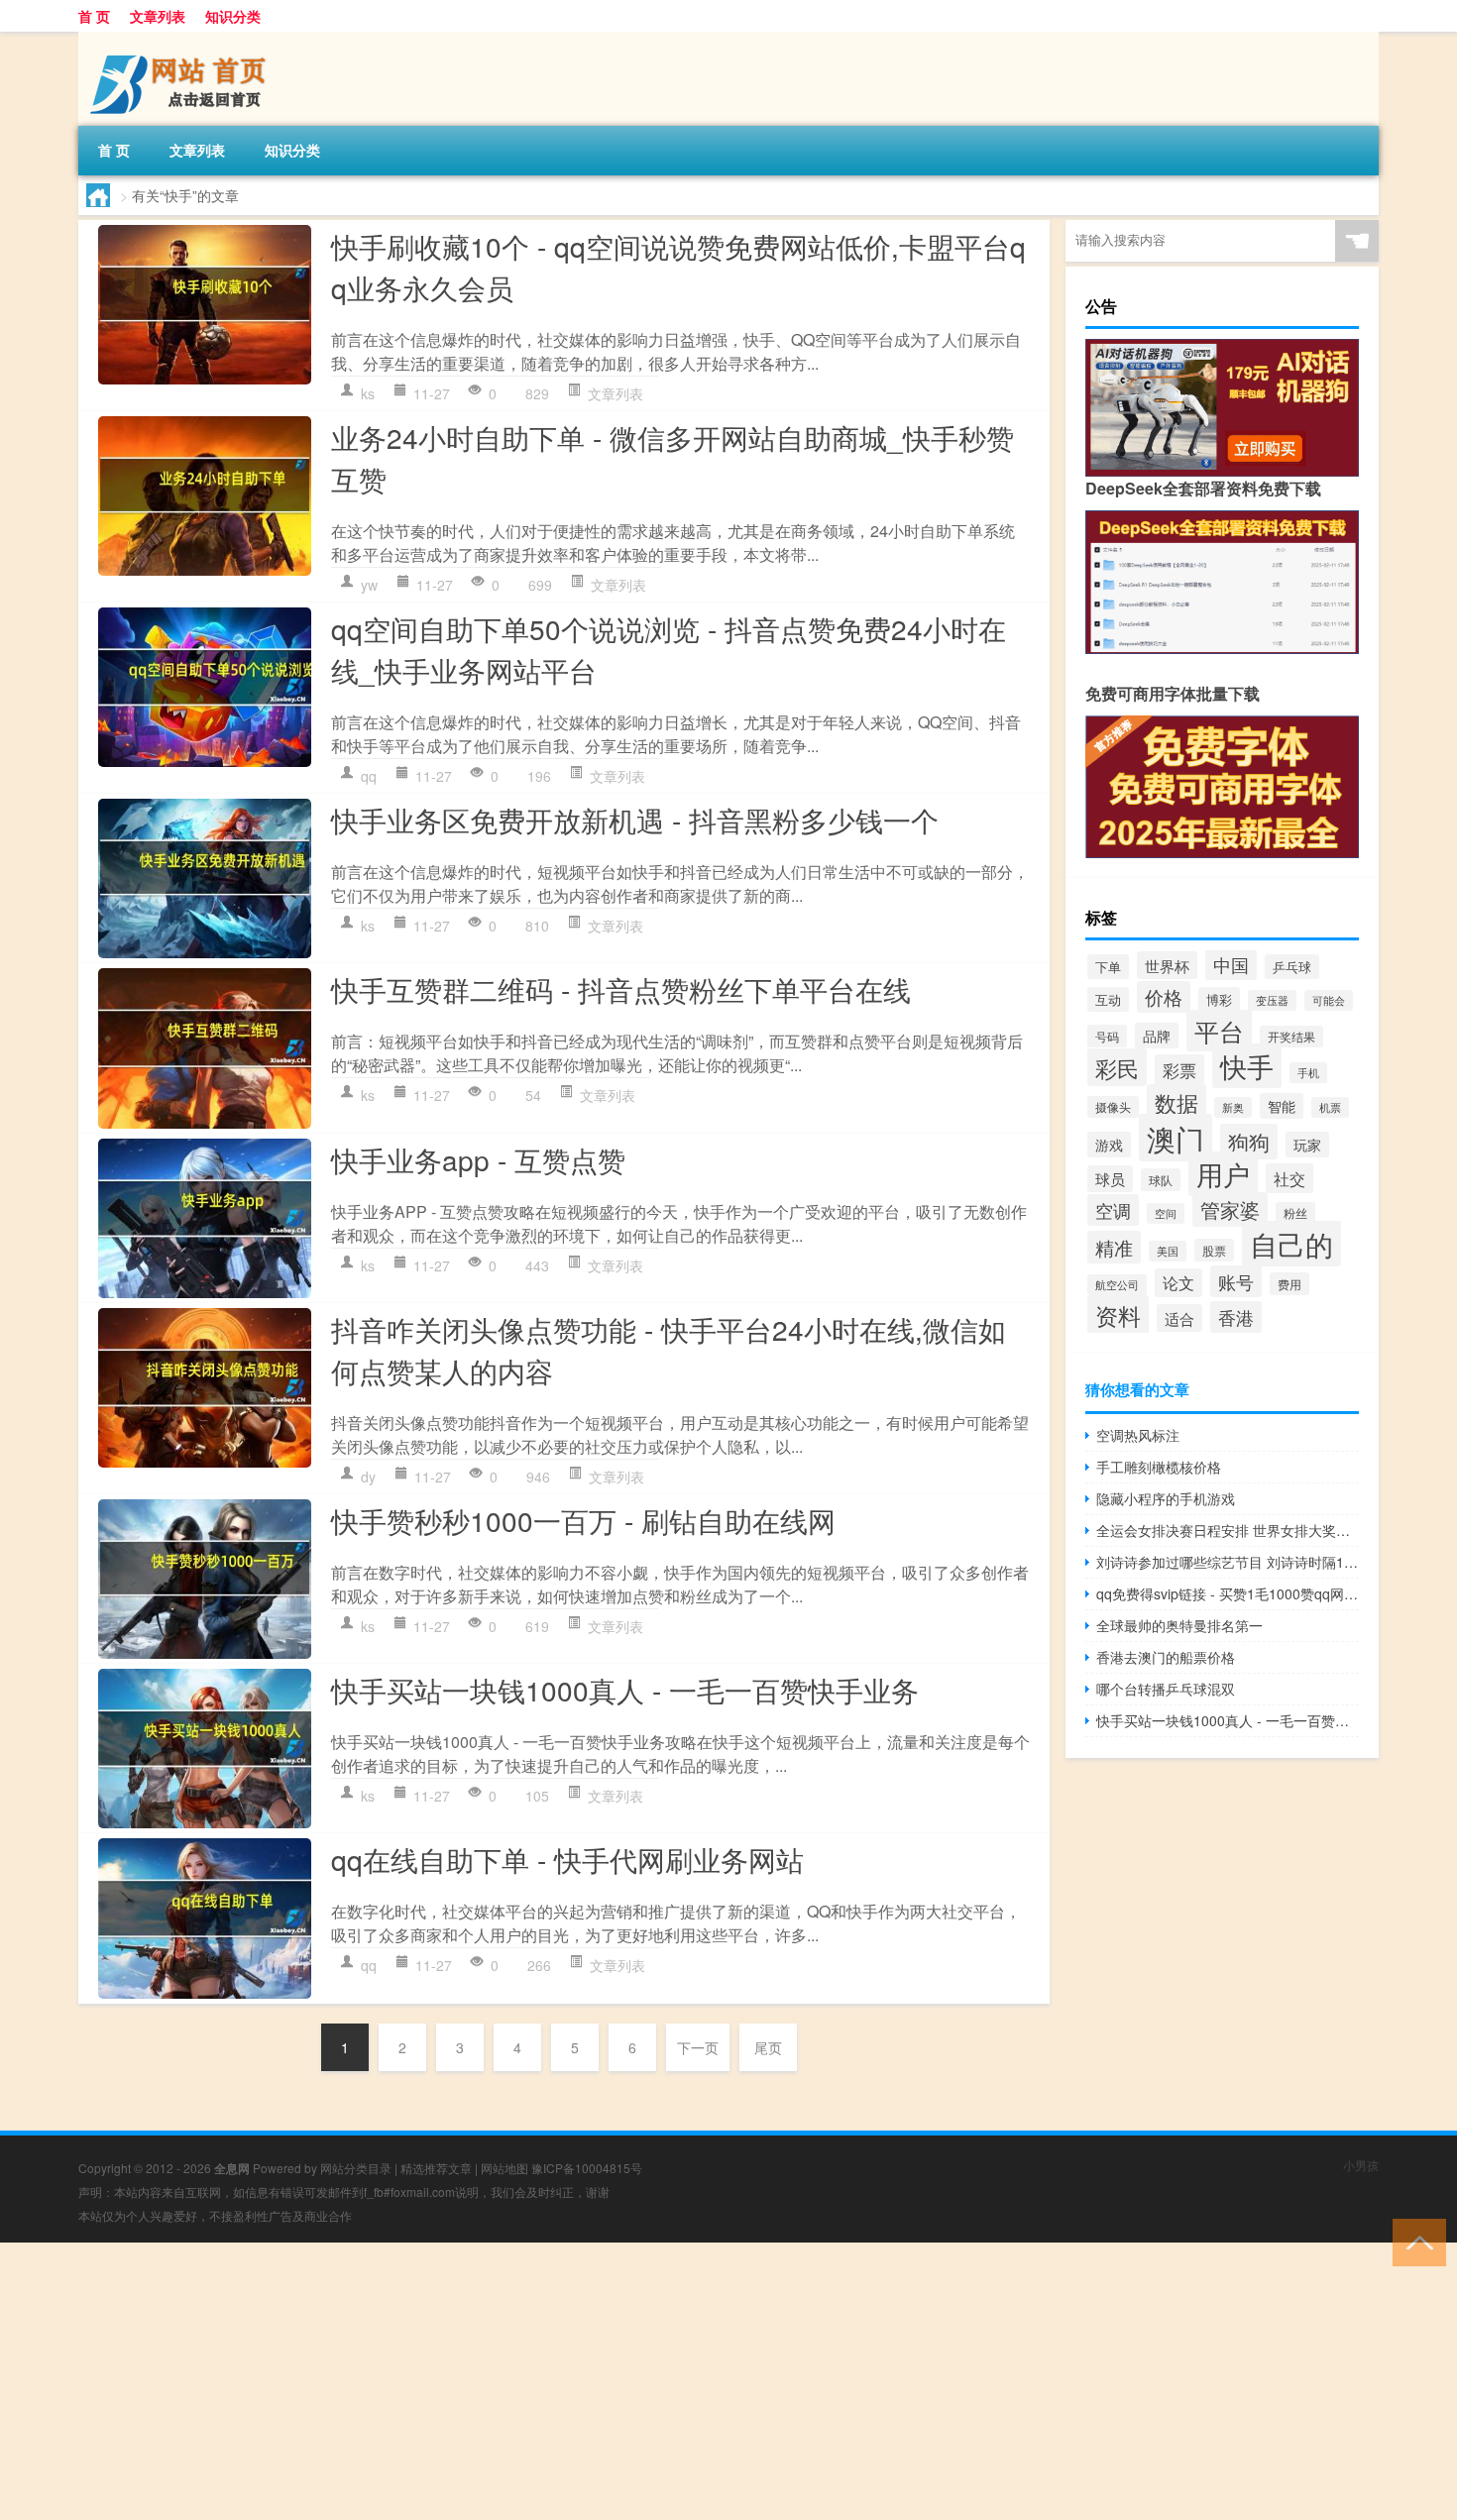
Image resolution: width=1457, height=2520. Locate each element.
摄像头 (1113, 1107)
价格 (1164, 997)
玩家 (1307, 1145)
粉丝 (1295, 1213)
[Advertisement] (595, 2381)
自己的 (1291, 1244)
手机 (1308, 1073)
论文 (1178, 1283)
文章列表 (158, 16)
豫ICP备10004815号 (587, 2168)
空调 (1113, 1210)
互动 (1108, 999)
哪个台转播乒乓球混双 (1166, 1689)
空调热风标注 (1138, 1435)
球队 (1161, 1180)
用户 (1223, 1174)
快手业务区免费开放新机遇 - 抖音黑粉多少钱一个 (635, 820)
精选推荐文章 (436, 2168)
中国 (1231, 965)
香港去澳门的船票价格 (1166, 1657)
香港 (1236, 1317)
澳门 (1176, 1138)
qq (369, 776)
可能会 (1329, 1000)
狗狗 (1249, 1142)
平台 (1219, 1031)
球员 (1110, 1179)
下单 (1108, 967)
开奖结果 (1291, 1037)
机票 (1330, 1107)
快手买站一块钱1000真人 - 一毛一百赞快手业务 (625, 1690)
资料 (1118, 1315)
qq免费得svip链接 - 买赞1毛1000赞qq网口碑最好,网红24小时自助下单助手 (1228, 1593)
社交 (1289, 1178)
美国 (1168, 1251)
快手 (1247, 1066)
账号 (1236, 1281)
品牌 (1157, 1036)
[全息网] (182, 39)
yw (369, 585)
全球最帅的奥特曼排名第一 (1179, 1625)
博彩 (1219, 999)
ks (368, 393)
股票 (1214, 1250)
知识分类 (233, 16)
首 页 (94, 16)
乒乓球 (1292, 967)
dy (368, 1477)
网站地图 (504, 2168)
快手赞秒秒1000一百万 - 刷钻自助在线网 (583, 1520)
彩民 (1117, 1067)
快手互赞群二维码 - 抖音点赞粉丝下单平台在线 (621, 989)
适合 (1179, 1318)
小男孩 (1361, 2165)
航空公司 (1117, 1285)
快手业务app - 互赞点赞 (478, 1159)
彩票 (1179, 1070)
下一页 (698, 2047)
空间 (1166, 1213)
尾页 (768, 2047)
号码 (1107, 1036)
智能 (1282, 1106)
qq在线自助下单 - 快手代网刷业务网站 (567, 1859)
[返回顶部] (1415, 2241)
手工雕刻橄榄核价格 (1159, 1467)
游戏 (1109, 1145)
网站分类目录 (356, 2168)
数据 (1177, 1102)
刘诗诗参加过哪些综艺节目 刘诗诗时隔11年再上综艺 (1228, 1562)
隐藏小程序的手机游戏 (1166, 1498)
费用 (1289, 1284)
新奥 (1233, 1107)
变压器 (1272, 1000)
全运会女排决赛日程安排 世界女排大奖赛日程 (1228, 1530)
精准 (1114, 1247)
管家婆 (1230, 1209)
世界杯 (1167, 965)
